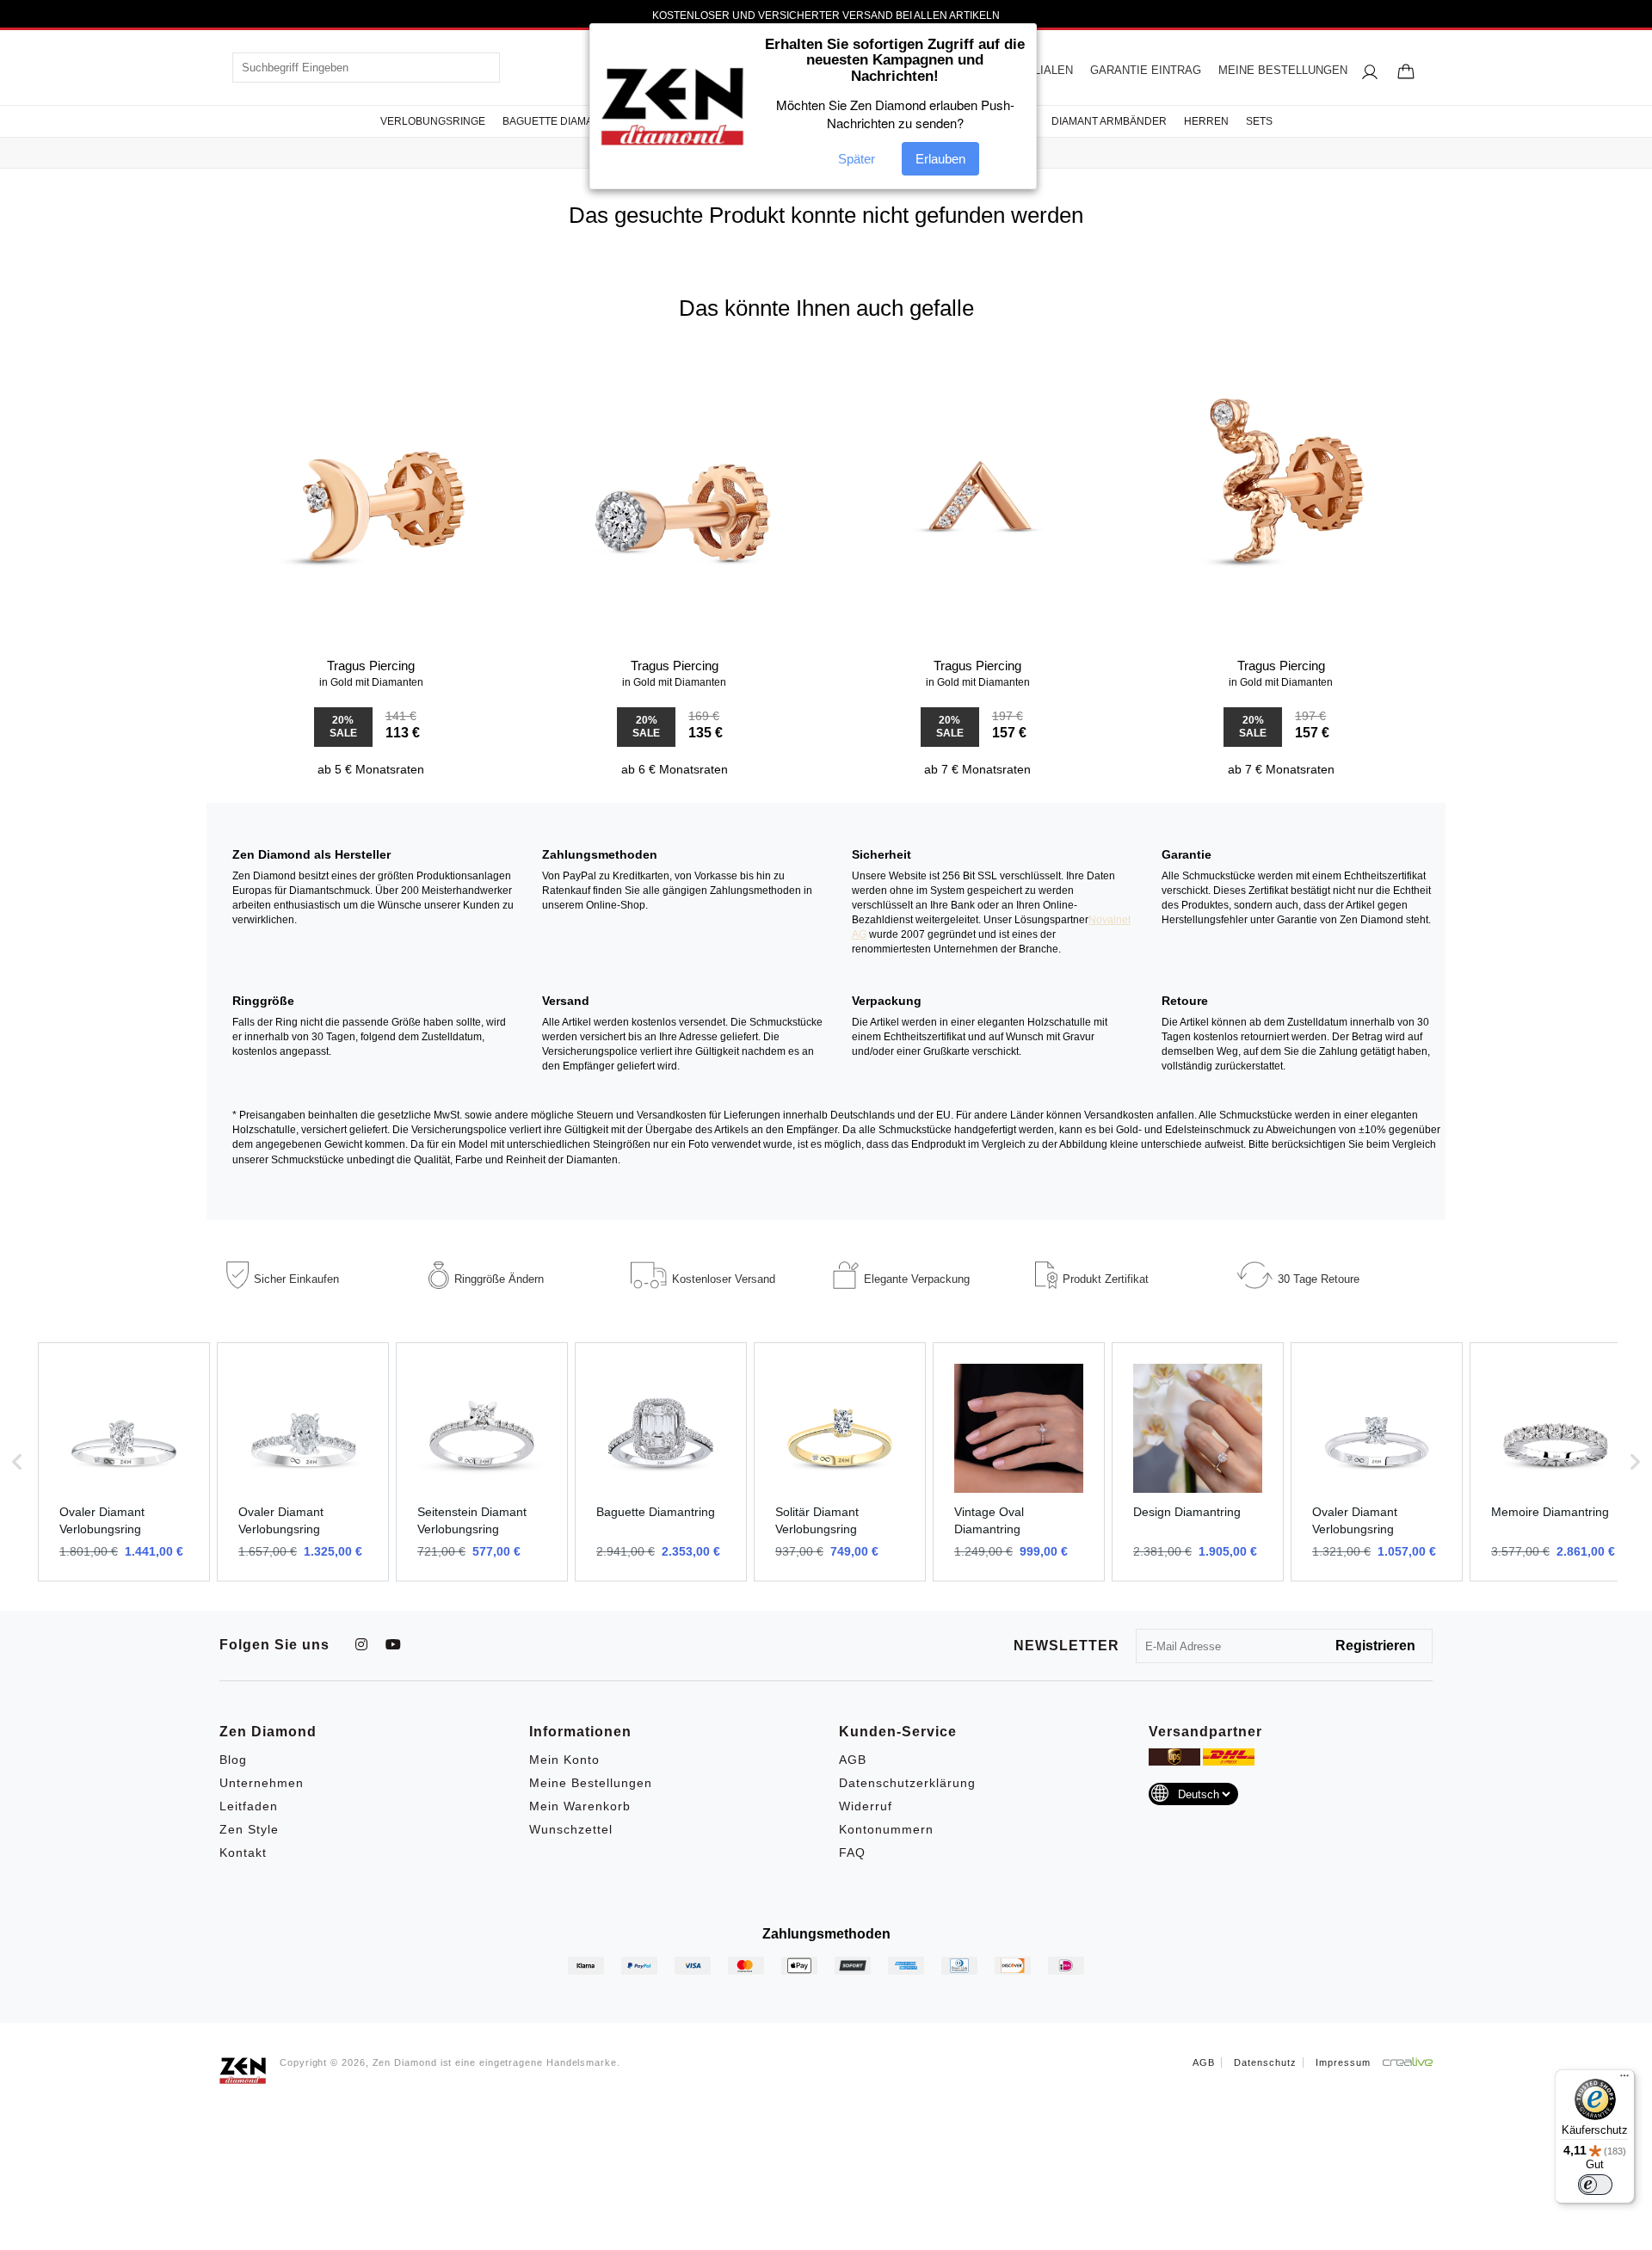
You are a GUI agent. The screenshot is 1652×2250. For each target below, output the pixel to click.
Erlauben (940, 159)
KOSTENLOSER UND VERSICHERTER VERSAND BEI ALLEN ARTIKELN (826, 15)
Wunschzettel (571, 1829)
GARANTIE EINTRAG (1146, 70)
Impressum (1343, 2062)
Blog (233, 1760)
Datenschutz (1265, 2062)
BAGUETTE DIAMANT (555, 121)
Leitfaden (249, 1806)
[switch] (1595, 2185)
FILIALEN (1048, 70)
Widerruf (866, 1806)
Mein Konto (564, 1760)
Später (857, 159)
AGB (853, 1760)
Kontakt (243, 1852)
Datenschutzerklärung (907, 1783)
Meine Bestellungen (591, 1783)
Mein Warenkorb (580, 1806)
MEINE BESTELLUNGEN (1283, 70)
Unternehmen (262, 1783)
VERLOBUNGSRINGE (433, 121)
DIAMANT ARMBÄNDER (1109, 121)
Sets (1259, 121)
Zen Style (249, 1829)
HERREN (1206, 121)
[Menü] (1624, 2080)
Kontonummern (886, 1829)
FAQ (852, 1852)
